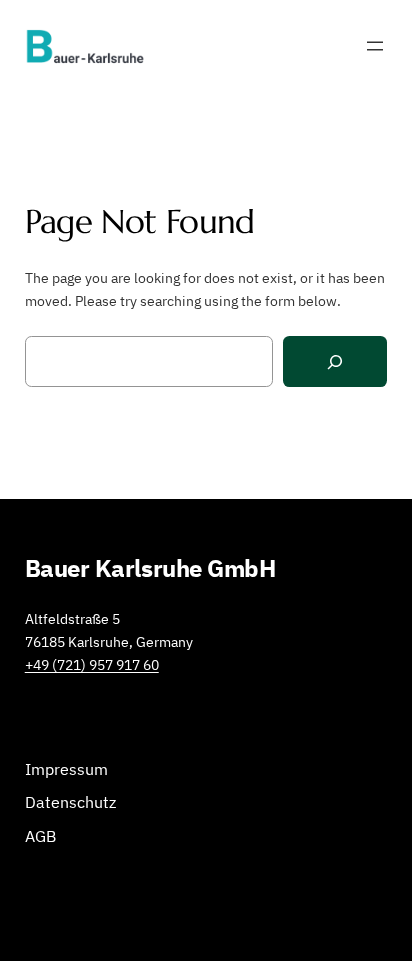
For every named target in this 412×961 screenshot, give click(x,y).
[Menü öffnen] (375, 46)
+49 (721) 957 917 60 (92, 664)
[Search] (335, 361)
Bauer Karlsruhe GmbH (150, 568)
